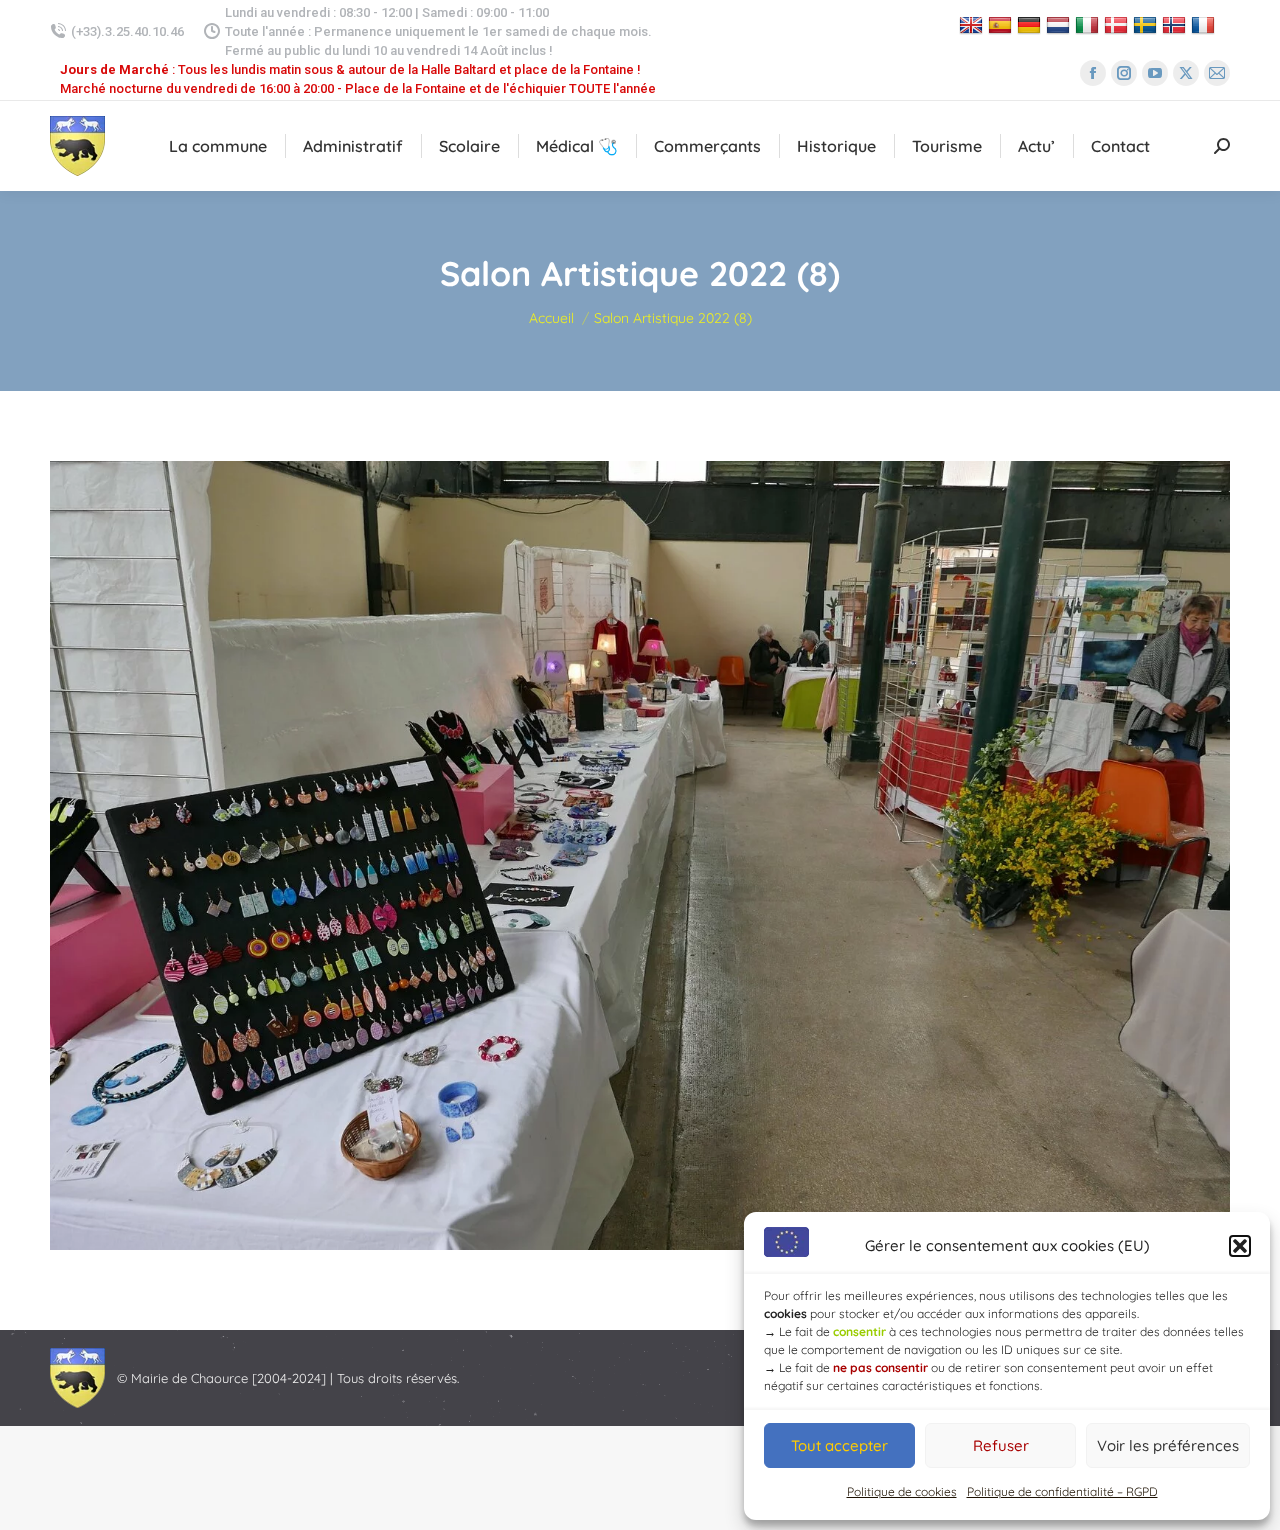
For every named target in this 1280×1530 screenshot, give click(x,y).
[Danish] (1118, 24)
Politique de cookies (902, 1491)
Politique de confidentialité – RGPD (1062, 1491)
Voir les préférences (1168, 1445)
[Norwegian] (1176, 24)
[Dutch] (1060, 24)
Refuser (1001, 1445)
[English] (973, 24)
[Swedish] (1147, 24)
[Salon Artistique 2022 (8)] (640, 855)
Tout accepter (839, 1445)
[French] (1205, 24)
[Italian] (1089, 24)
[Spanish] (1002, 24)
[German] (1031, 24)
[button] (1240, 1246)
